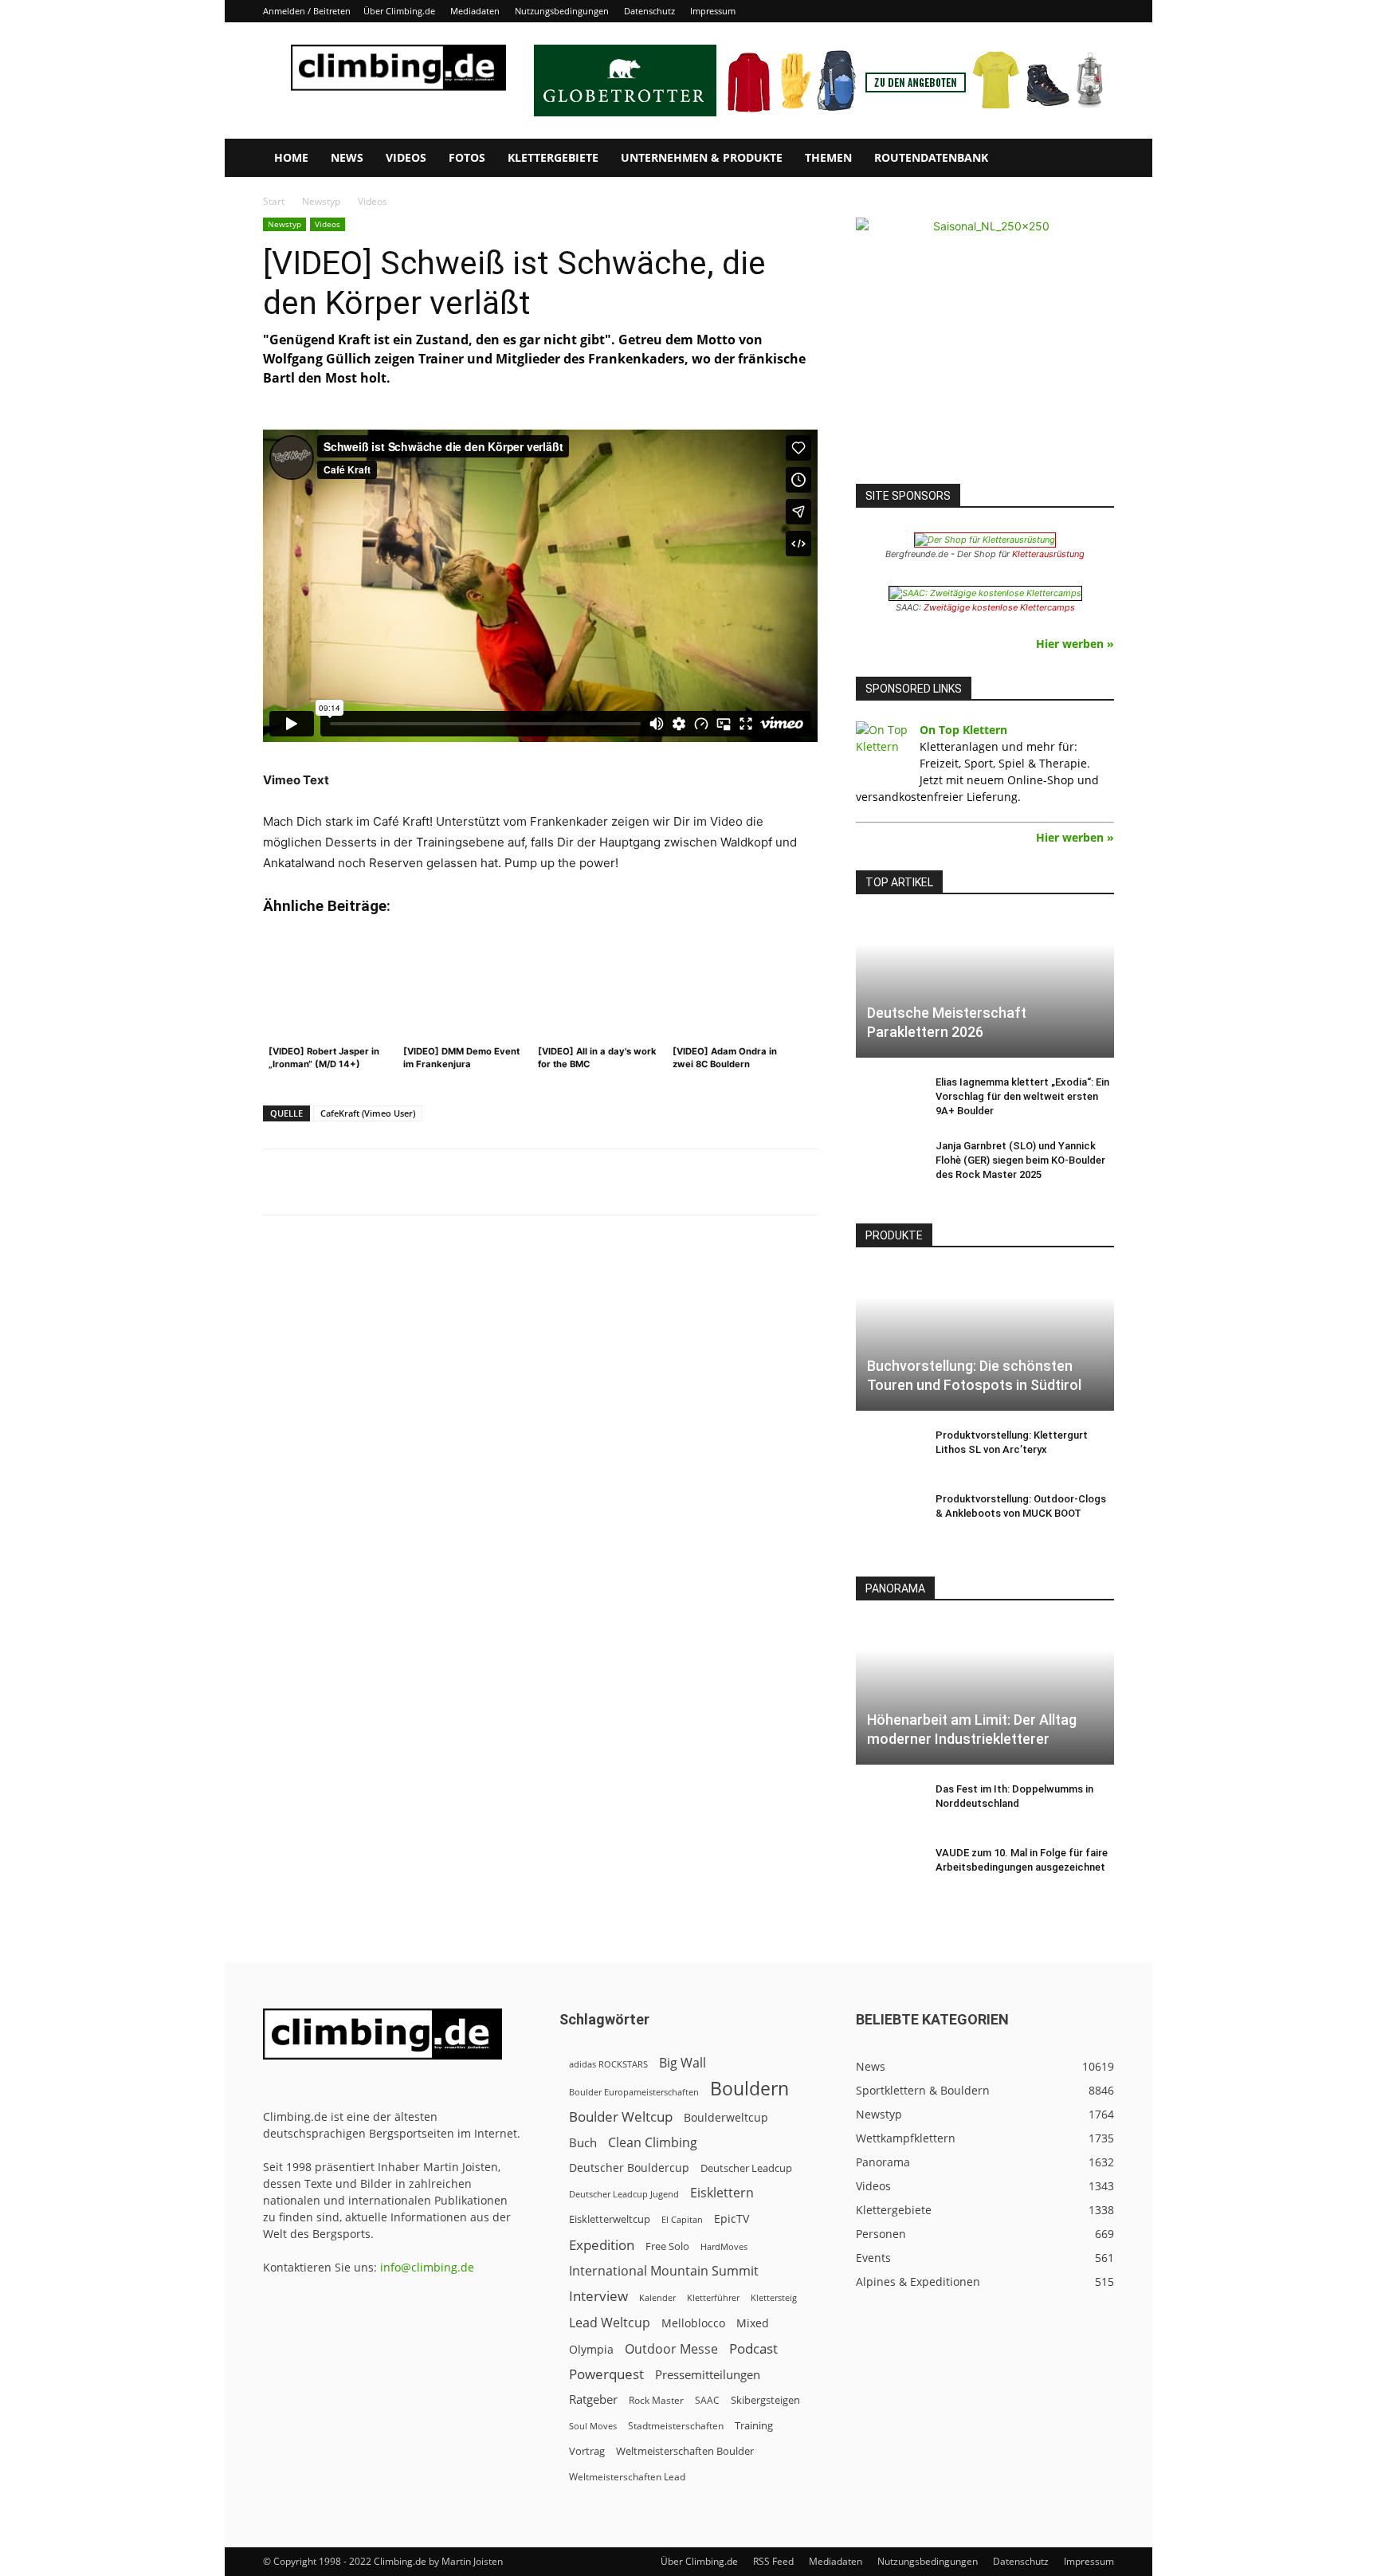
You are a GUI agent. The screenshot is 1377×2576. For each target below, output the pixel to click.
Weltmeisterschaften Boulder (685, 2451)
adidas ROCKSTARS (608, 2064)
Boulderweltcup (726, 2118)
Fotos (467, 157)
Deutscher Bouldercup (629, 2168)
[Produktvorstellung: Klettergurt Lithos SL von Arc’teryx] (888, 1451)
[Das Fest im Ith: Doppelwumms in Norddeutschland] (888, 1804)
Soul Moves (593, 2426)
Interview (598, 2296)
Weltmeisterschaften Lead (627, 2476)
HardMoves (724, 2246)
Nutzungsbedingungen (562, 11)
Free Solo (667, 2246)
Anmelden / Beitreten (307, 11)
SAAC (707, 2400)
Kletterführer (713, 2298)
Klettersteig (774, 2297)
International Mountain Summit (664, 2271)
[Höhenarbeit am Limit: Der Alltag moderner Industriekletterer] (985, 1692)
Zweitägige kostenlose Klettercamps (999, 607)
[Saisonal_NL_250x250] (985, 347)
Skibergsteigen (765, 2400)
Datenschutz (649, 11)
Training (754, 2425)
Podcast (753, 2348)
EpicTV (732, 2219)
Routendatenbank (931, 157)
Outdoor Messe (671, 2349)
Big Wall (683, 2063)
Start (274, 201)
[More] (657, 1182)
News (347, 157)
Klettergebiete (553, 157)
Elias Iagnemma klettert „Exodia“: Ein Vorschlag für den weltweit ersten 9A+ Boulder (1022, 1096)
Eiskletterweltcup (610, 2219)
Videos (406, 157)
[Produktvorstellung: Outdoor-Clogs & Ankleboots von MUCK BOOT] (888, 1514)
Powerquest (606, 2374)
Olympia (591, 2349)
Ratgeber (593, 2399)
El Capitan (682, 2220)
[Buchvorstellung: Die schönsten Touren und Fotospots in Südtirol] (985, 1339)
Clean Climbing (653, 2143)
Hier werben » (1075, 644)
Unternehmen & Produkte (702, 157)
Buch (583, 2142)
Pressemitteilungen (708, 2374)
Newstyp (321, 201)
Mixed (753, 2323)
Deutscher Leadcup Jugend (624, 2194)
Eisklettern (722, 2193)
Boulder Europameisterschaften (634, 2092)
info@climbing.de (427, 2267)
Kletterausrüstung (1048, 554)
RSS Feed (773, 2561)
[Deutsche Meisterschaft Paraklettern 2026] (985, 986)
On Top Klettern (963, 730)
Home (291, 157)
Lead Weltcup (610, 2323)
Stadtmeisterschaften (676, 2426)
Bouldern (749, 2089)
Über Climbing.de (399, 11)
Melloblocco (693, 2323)
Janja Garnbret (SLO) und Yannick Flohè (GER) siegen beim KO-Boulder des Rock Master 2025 (1020, 1160)
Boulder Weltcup (621, 2117)
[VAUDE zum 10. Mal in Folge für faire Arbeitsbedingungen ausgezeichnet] (888, 1868)
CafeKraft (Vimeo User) (368, 1113)
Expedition (602, 2245)
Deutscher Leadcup (746, 2168)
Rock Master (656, 2400)
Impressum (713, 11)
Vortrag (587, 2451)
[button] (1095, 159)
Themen (828, 157)
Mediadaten (475, 11)
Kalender (657, 2297)
